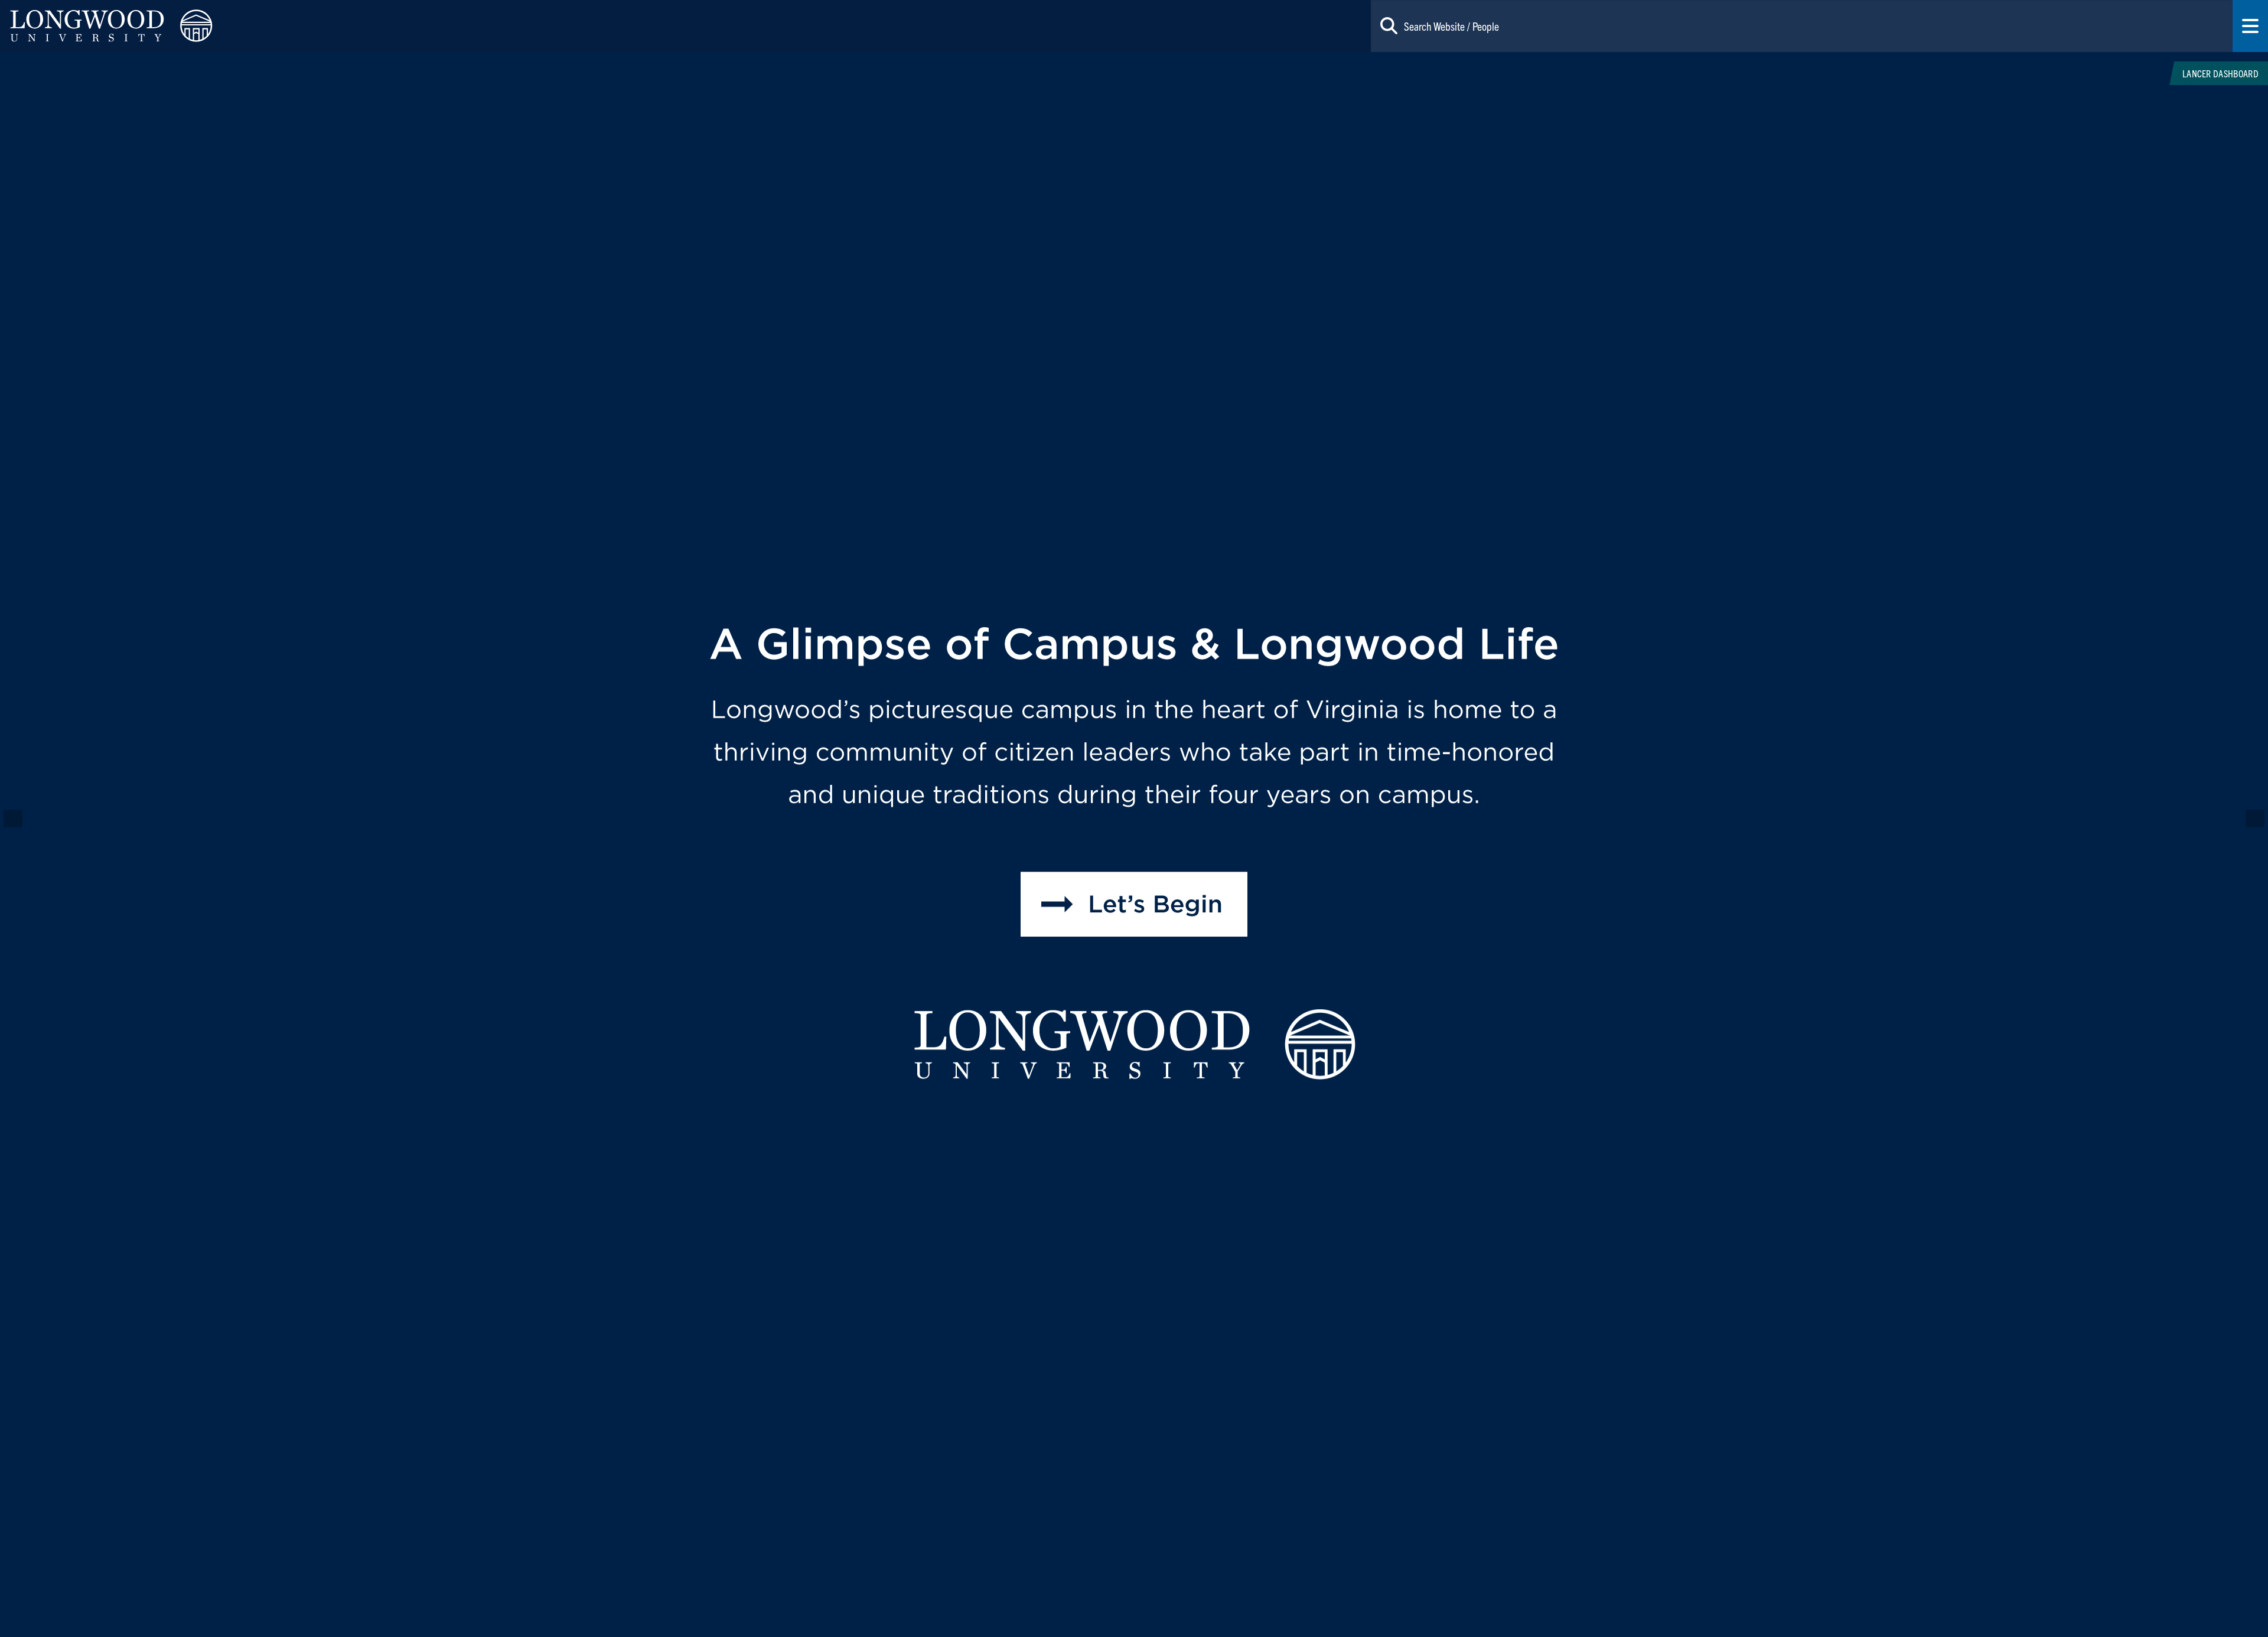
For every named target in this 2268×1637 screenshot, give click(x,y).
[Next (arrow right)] (2247, 819)
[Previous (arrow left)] (21, 819)
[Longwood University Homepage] (454, 26)
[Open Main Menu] (2250, 26)
